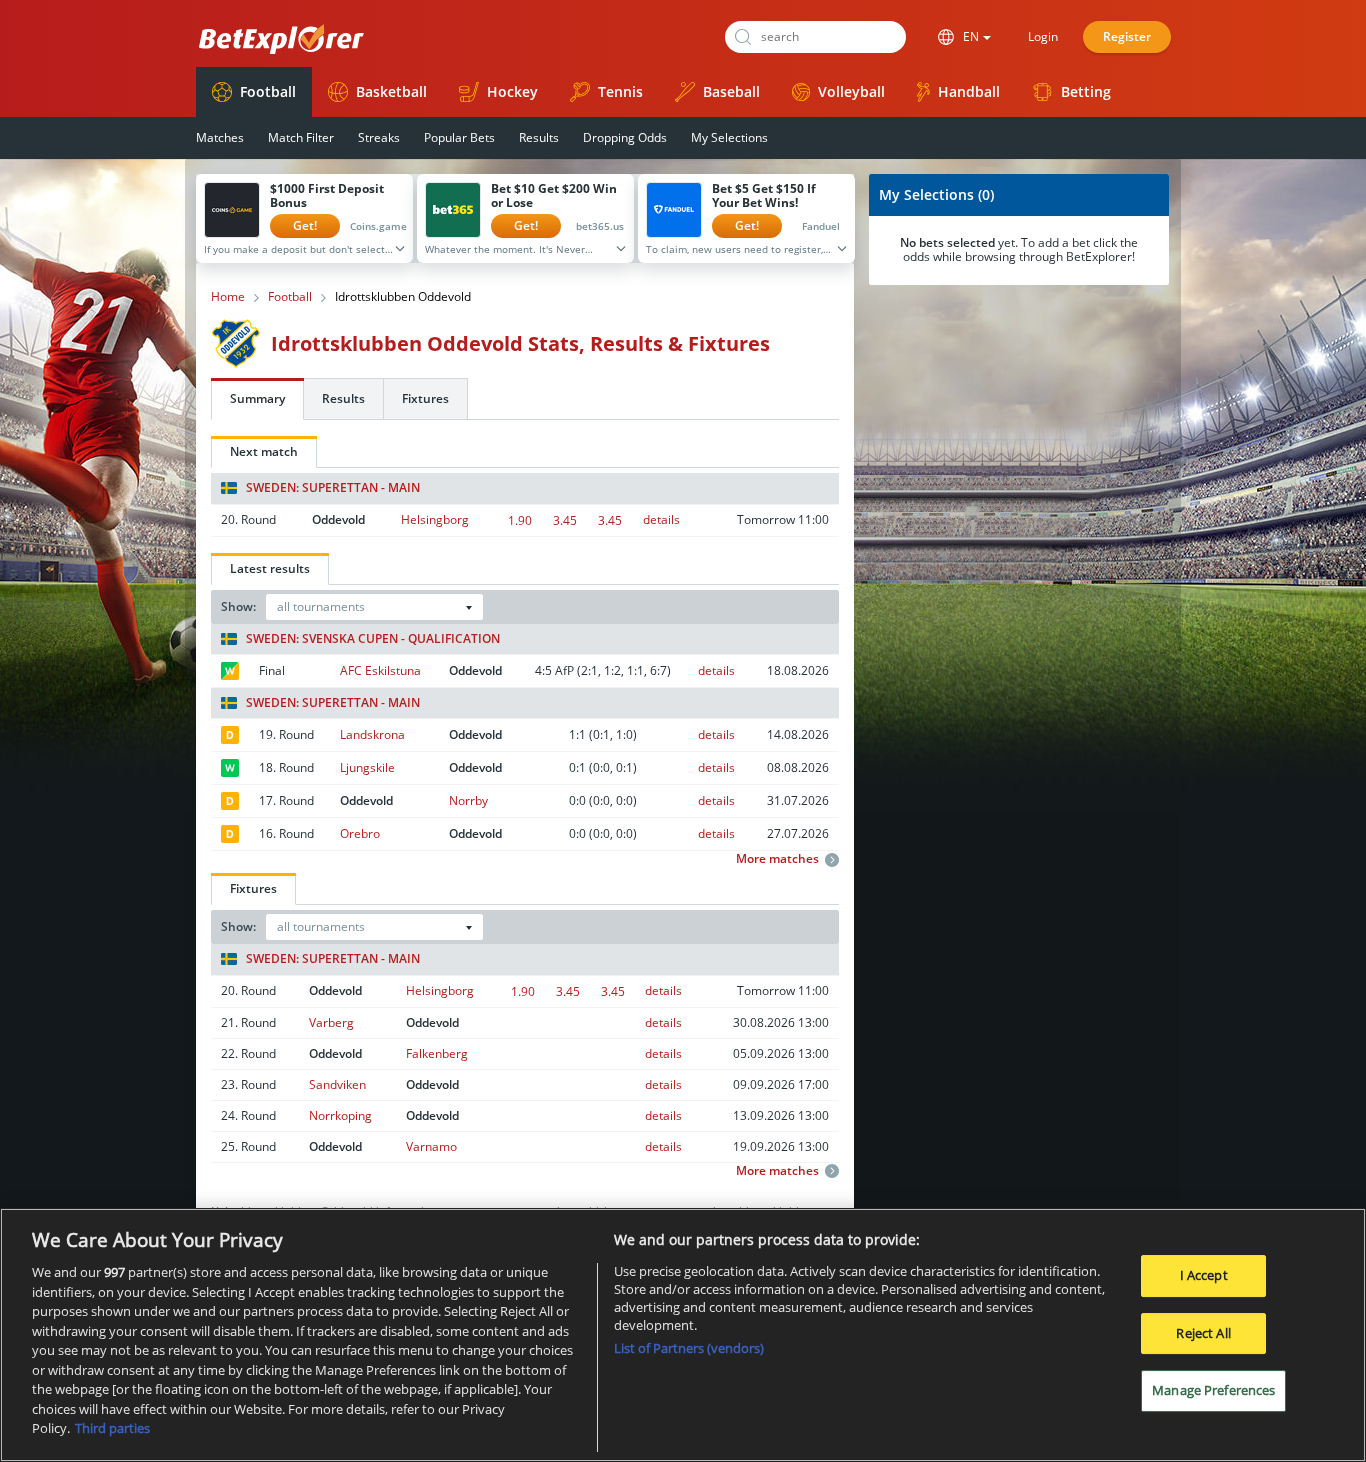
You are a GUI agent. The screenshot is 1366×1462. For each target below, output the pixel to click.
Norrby (468, 800)
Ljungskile (367, 767)
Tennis (620, 91)
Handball (969, 91)
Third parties (112, 1428)
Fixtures (425, 398)
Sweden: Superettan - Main (333, 488)
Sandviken (337, 1084)
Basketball (391, 91)
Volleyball (851, 91)
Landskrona (372, 734)
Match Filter (301, 137)
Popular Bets (459, 137)
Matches (220, 137)
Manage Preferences (1213, 1391)
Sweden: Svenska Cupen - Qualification (373, 639)
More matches (777, 859)
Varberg (331, 1022)
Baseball (731, 91)
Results (539, 137)
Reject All (1203, 1333)
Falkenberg (437, 1053)
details (661, 519)
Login (1043, 36)
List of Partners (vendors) (689, 1348)
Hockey (512, 91)
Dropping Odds (625, 137)
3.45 (565, 520)
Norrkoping (340, 1115)
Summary (257, 398)
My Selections (729, 137)
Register (1127, 36)
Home (228, 297)
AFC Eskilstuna (380, 670)
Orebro (360, 833)
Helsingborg (435, 519)
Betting (1086, 91)
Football (268, 91)
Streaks (379, 137)
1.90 (520, 520)
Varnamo (431, 1146)
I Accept (1204, 1275)
